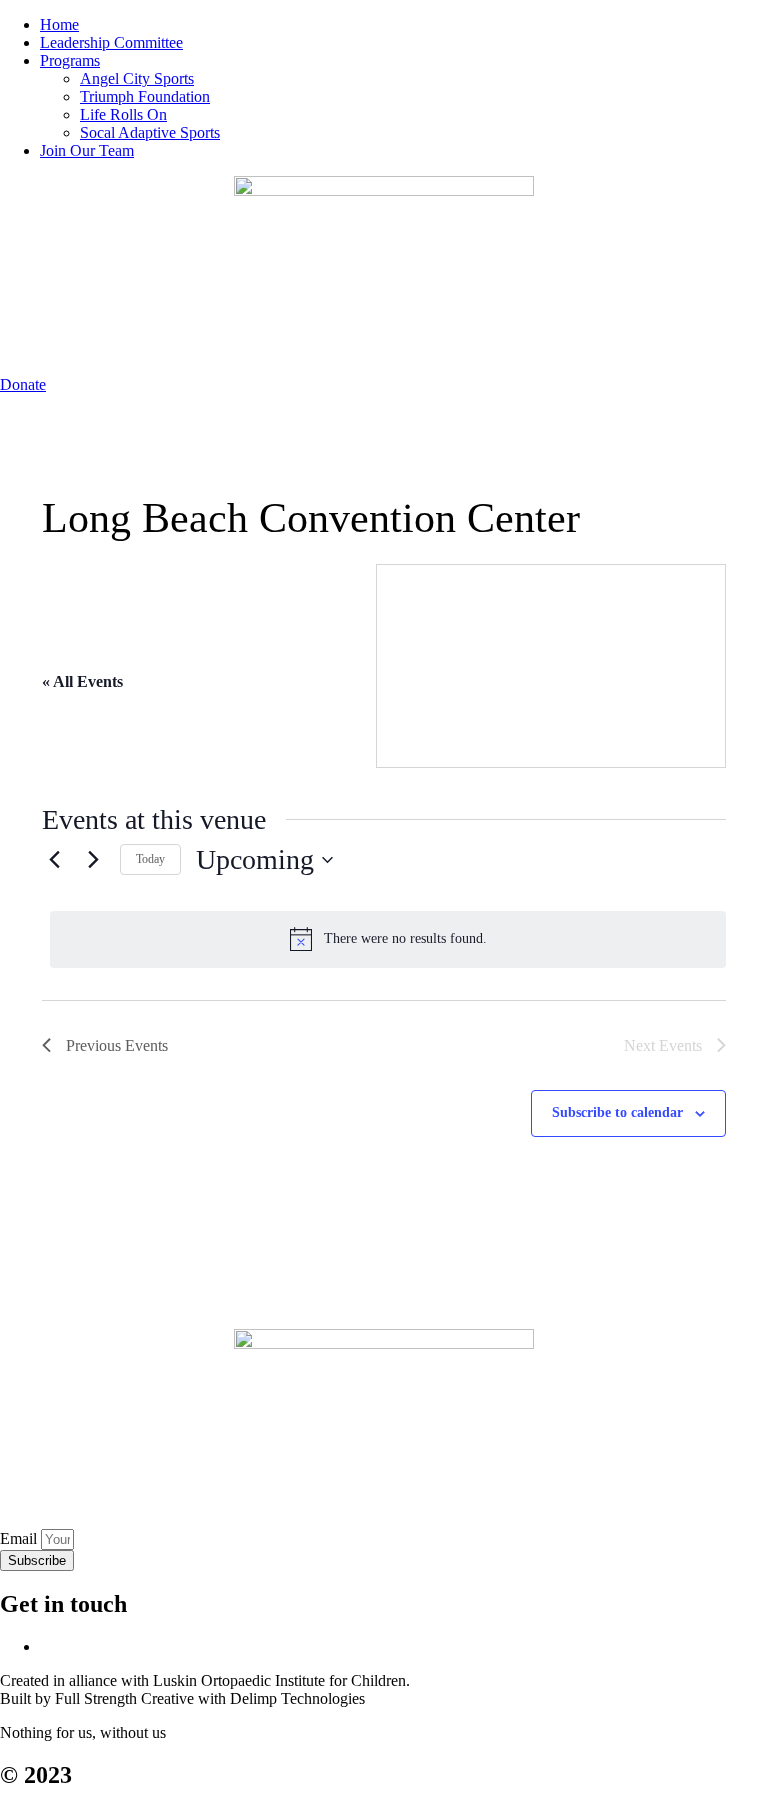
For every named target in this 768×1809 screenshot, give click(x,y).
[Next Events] (93, 860)
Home (59, 24)
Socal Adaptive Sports (150, 132)
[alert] (388, 939)
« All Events (82, 681)
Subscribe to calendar (617, 1112)
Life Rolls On (123, 114)
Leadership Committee (111, 42)
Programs (70, 60)
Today (150, 859)
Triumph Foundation (145, 96)
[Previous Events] (54, 860)
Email (20, 1538)
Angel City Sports (137, 78)
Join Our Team (87, 150)
